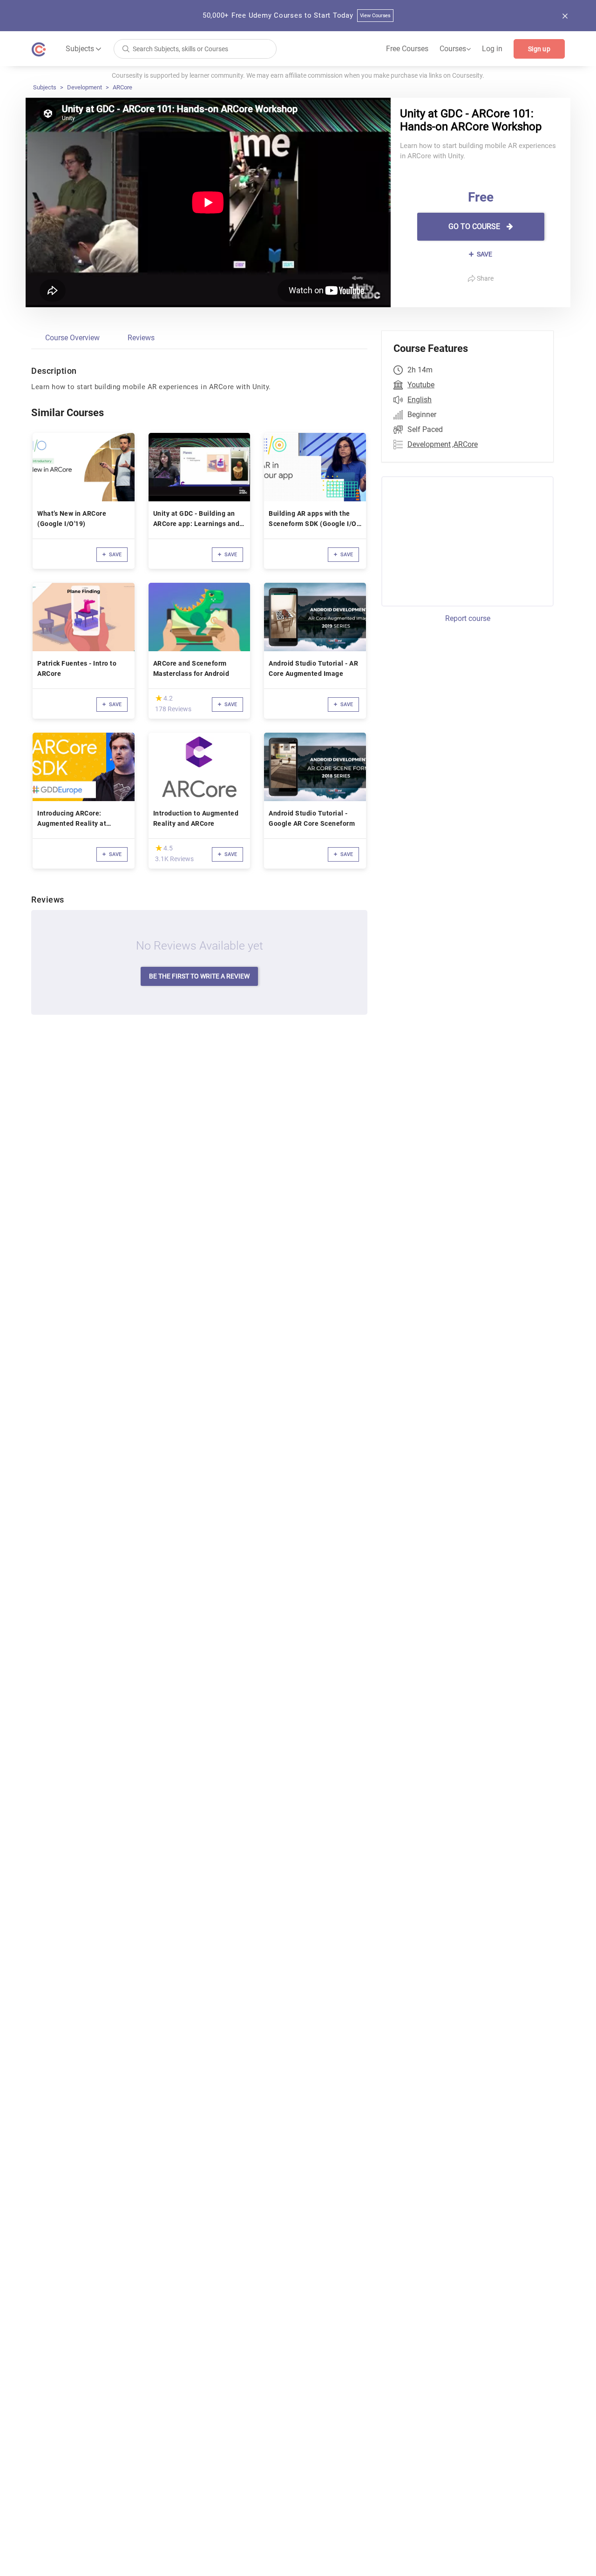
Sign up (539, 49)
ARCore (122, 87)
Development (85, 87)
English (420, 400)
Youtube (421, 385)
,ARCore (465, 444)
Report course (468, 618)
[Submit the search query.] (126, 48)
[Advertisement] (459, 540)
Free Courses (407, 49)
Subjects (45, 87)
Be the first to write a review (199, 976)
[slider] (159, 698)
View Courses (376, 16)
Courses (455, 49)
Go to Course (475, 226)
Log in (492, 49)
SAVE (484, 254)
